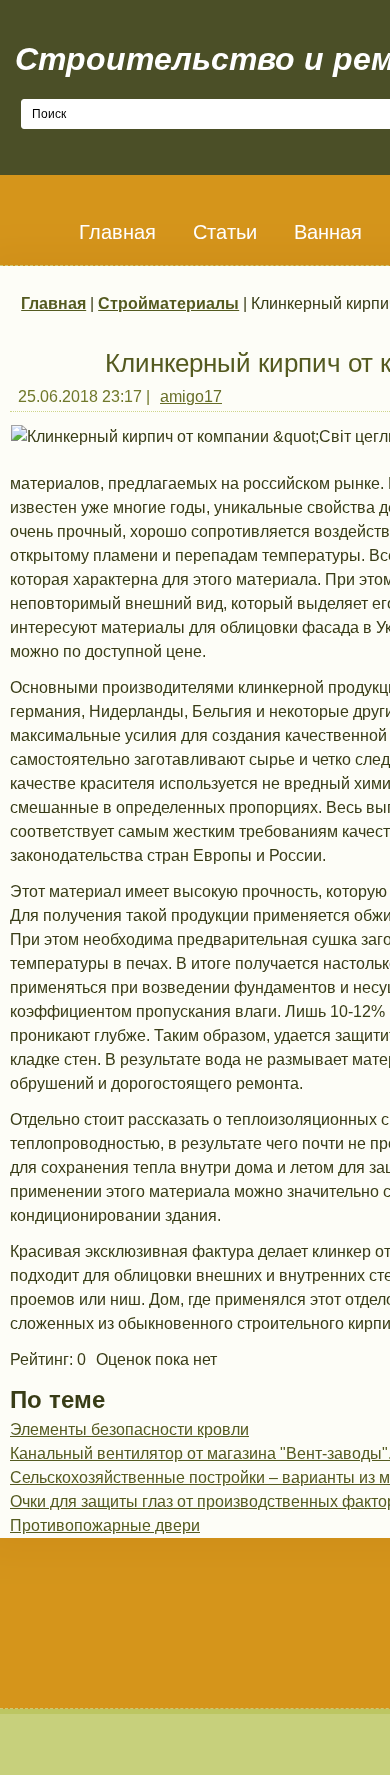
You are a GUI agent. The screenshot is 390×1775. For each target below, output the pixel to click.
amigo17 (191, 396)
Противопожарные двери (105, 1525)
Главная (117, 232)
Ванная (328, 232)
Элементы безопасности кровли (129, 1429)
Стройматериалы (168, 303)
